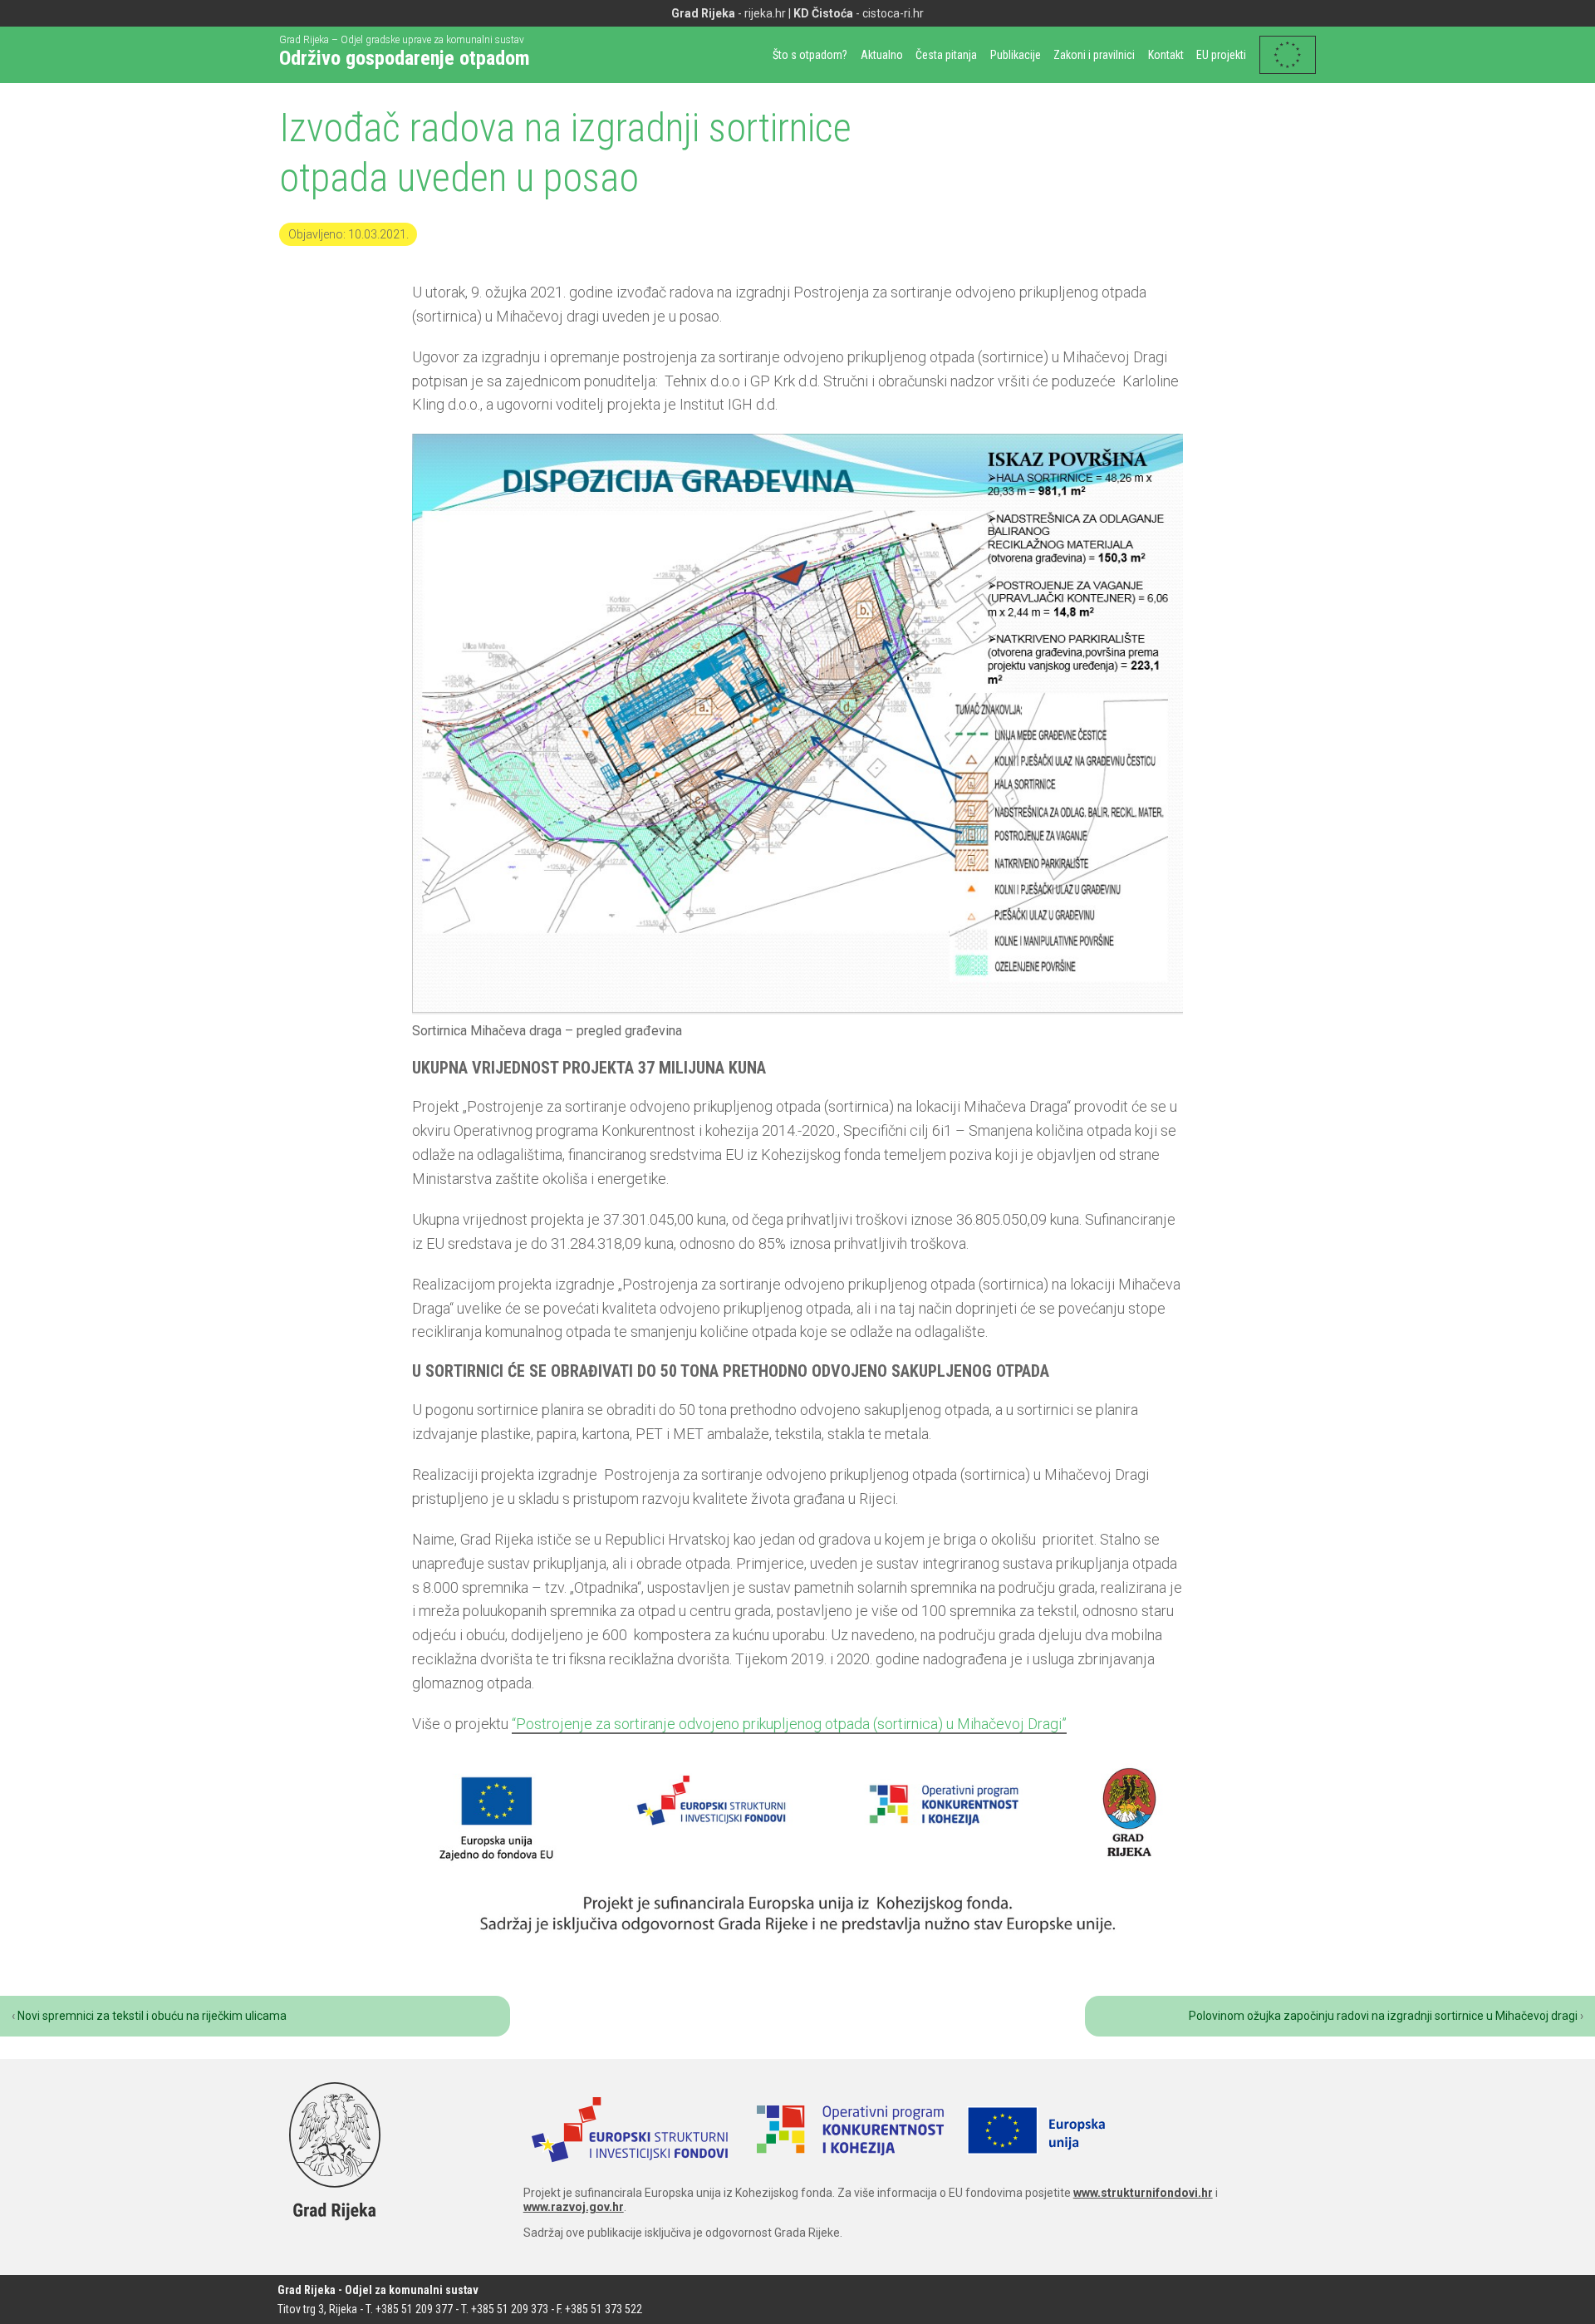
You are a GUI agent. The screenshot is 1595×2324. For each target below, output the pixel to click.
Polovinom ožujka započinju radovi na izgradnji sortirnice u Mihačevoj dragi (1383, 2016)
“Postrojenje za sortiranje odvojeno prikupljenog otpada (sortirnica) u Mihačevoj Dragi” (789, 1724)
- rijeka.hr (729, 13)
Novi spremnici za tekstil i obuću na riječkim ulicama (152, 2016)
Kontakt (1166, 55)
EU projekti (1221, 55)
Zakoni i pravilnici (1094, 55)
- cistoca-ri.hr (859, 13)
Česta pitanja (946, 55)
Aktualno (882, 55)
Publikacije (1016, 55)
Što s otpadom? (810, 55)
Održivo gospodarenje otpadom (405, 58)
